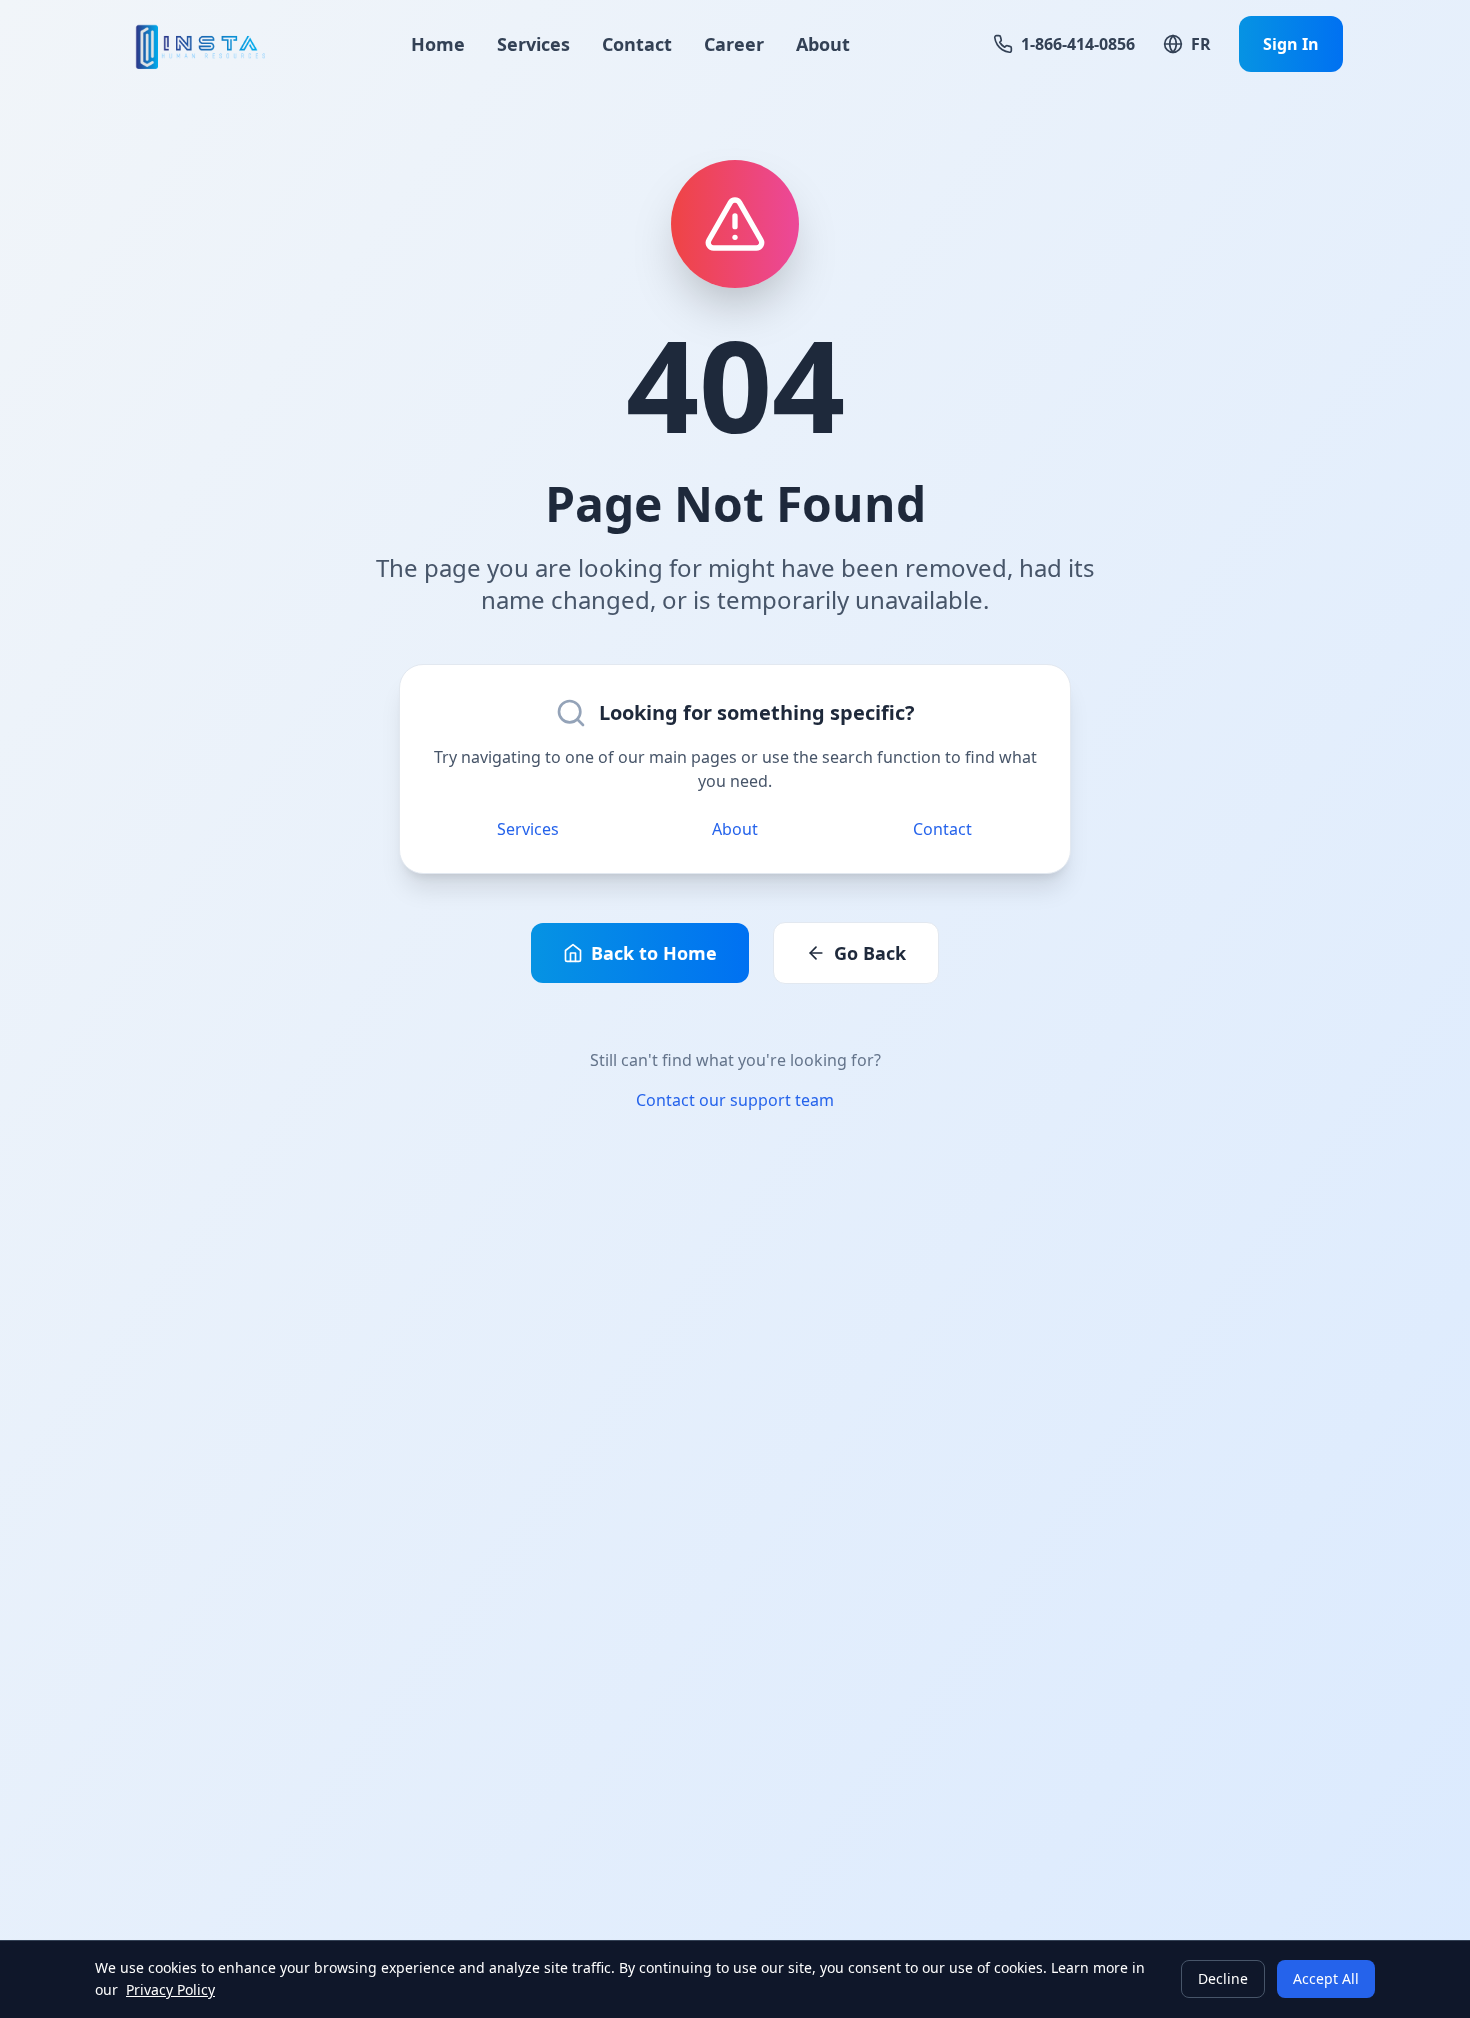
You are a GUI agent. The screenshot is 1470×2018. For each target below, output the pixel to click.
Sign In (1291, 44)
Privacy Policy (170, 1989)
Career (734, 44)
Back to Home (654, 953)
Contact (637, 44)
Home (438, 44)
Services (533, 44)
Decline (1223, 1978)
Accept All (1326, 1978)
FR (1201, 44)
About (823, 44)
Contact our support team (735, 1100)
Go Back (870, 953)
